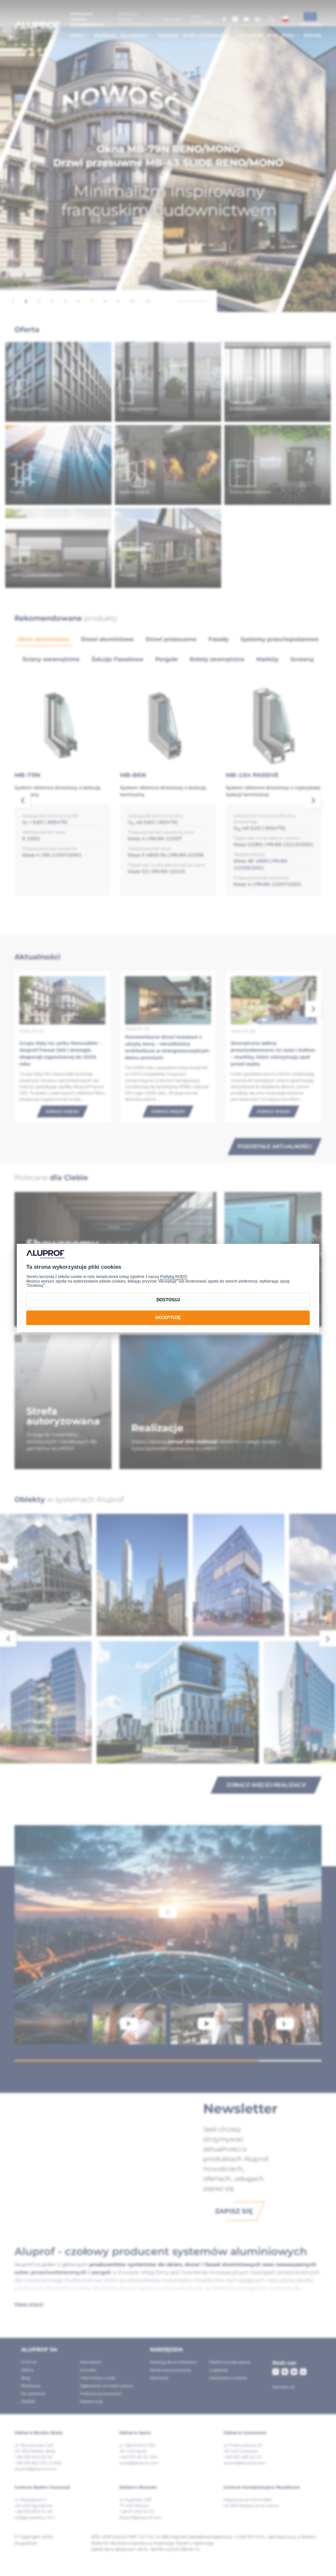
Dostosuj (168, 1300)
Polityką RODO (174, 1277)
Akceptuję (168, 1318)
